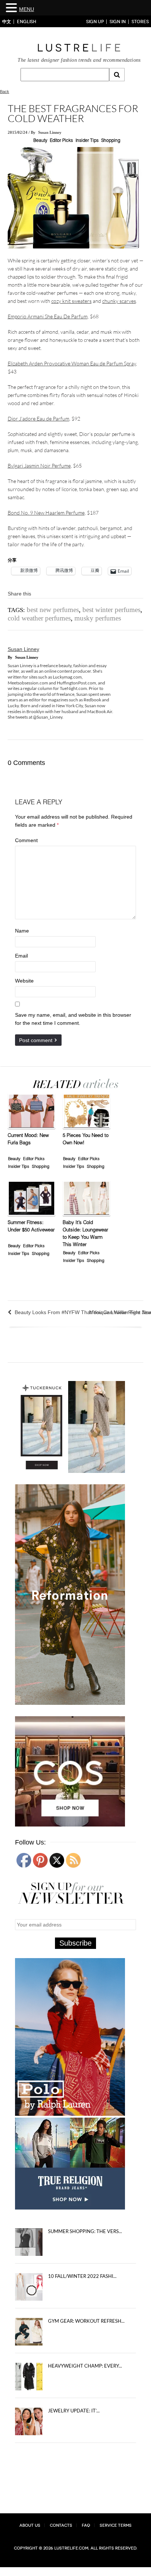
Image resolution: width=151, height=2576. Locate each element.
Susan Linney (50, 132)
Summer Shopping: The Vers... (85, 2231)
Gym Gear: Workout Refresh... (86, 2321)
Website (24, 981)
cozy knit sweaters (71, 301)
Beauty (40, 141)
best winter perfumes (111, 610)
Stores (140, 22)
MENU (27, 9)
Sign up (95, 22)
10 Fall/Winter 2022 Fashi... (82, 2276)
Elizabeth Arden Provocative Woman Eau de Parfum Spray (72, 363)
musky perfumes (98, 618)
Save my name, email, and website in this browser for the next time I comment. (73, 1019)
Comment (26, 840)
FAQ (86, 2525)
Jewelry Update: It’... (74, 2411)
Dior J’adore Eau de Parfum (38, 418)
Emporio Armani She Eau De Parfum (48, 316)
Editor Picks (61, 141)
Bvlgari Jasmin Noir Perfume (39, 466)
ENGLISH (27, 22)
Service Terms (116, 2525)
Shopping (111, 141)
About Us (30, 2525)
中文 (7, 22)
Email (21, 956)
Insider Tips (87, 141)
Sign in (118, 22)
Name (22, 931)
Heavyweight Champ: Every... (85, 2366)
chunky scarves (119, 301)
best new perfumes (53, 610)
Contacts (61, 2525)
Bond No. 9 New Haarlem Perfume (46, 513)
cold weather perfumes (39, 618)
